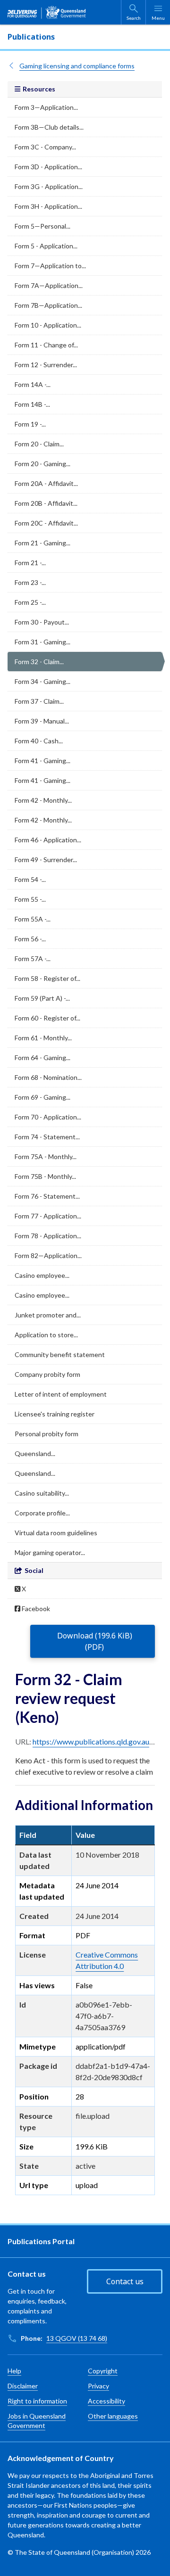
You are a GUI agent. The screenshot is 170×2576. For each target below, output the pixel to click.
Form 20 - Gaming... (42, 464)
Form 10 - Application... (48, 325)
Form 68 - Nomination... (48, 1077)
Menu (158, 18)
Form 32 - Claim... (39, 662)
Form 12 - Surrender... (46, 365)
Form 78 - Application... (48, 1236)
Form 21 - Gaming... (42, 543)
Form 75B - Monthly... (45, 1176)
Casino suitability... (42, 1493)
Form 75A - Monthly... (46, 1156)
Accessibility (106, 2401)
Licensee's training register (55, 1414)
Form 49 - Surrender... (46, 860)
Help (14, 2371)
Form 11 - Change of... (46, 345)
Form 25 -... (30, 602)
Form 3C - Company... (45, 147)
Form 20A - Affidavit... (46, 483)
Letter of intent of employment (61, 1394)
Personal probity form (47, 1434)
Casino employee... (42, 1275)
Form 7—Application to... (50, 266)
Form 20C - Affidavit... (46, 523)
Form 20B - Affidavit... (46, 503)
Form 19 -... (30, 424)
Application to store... (46, 1335)
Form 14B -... (32, 404)
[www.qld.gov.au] (47, 12)
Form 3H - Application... (48, 206)
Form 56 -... (30, 939)
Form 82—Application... (48, 1255)
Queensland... (35, 1453)
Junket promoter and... (48, 1315)
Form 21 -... (30, 563)
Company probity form (47, 1374)
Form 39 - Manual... (42, 721)
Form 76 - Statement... (47, 1196)
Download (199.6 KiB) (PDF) (95, 1641)
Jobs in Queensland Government (37, 2421)
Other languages (113, 2416)
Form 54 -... (30, 879)
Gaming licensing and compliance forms (77, 66)
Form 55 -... (30, 899)
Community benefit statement (60, 1354)
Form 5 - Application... (46, 246)
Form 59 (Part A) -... (42, 998)
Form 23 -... (30, 582)
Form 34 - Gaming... (42, 681)
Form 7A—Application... (49, 285)
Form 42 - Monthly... (43, 800)
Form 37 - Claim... (39, 701)
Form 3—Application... (46, 107)
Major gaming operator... (50, 1552)
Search (134, 18)
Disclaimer (23, 2386)
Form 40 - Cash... (39, 741)
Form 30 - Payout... (42, 622)
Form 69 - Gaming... (42, 1097)
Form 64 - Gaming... (42, 1058)
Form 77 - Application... (48, 1216)
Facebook (35, 1609)
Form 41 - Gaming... (42, 761)
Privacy (98, 2386)
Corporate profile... (42, 1513)
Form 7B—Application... (48, 305)
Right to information (37, 2401)
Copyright (103, 2371)
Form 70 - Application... (48, 1117)
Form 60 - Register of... (47, 1018)
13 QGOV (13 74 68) (77, 2338)
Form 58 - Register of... (47, 978)
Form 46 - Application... (48, 840)
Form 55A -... (33, 919)
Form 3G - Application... (49, 186)
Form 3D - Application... (48, 167)
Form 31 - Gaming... (42, 642)
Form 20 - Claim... (39, 444)
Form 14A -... (33, 384)
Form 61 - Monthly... (43, 1038)
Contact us (125, 2281)
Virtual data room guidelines (56, 1533)
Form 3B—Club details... (49, 127)
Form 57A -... (33, 959)
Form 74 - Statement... (47, 1137)
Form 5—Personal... (42, 226)
